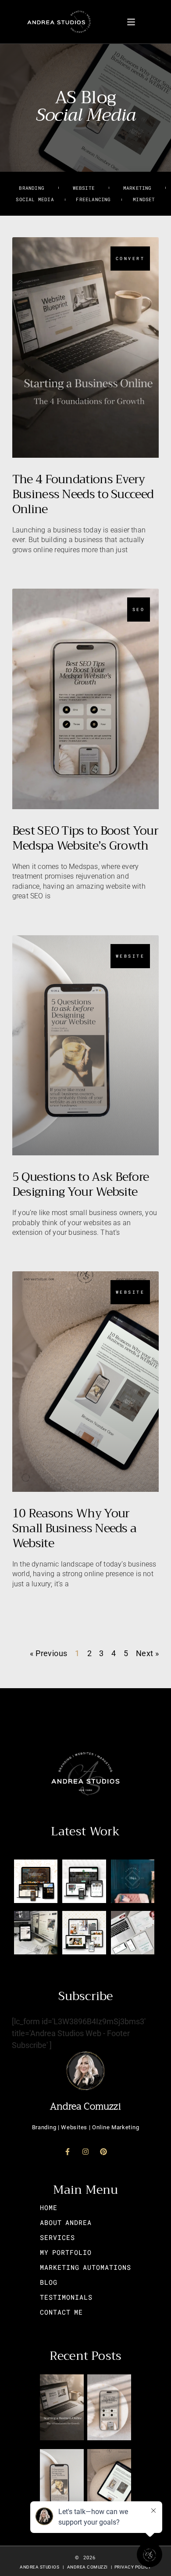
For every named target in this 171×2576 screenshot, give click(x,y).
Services (57, 2237)
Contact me (61, 2312)
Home (49, 2207)
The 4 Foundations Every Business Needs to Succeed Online (83, 494)
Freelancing (93, 199)
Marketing (137, 188)
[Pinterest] (103, 2152)
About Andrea (66, 2222)
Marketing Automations (85, 2267)
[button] (131, 22)
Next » (147, 1653)
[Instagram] (85, 2152)
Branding (32, 188)
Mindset (144, 199)
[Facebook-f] (68, 2152)
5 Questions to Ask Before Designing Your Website (81, 1184)
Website (84, 188)
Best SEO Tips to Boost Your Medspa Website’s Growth (85, 838)
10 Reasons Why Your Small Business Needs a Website (75, 1528)
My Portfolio (66, 2252)
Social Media (35, 199)
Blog (49, 2282)
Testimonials (66, 2297)
